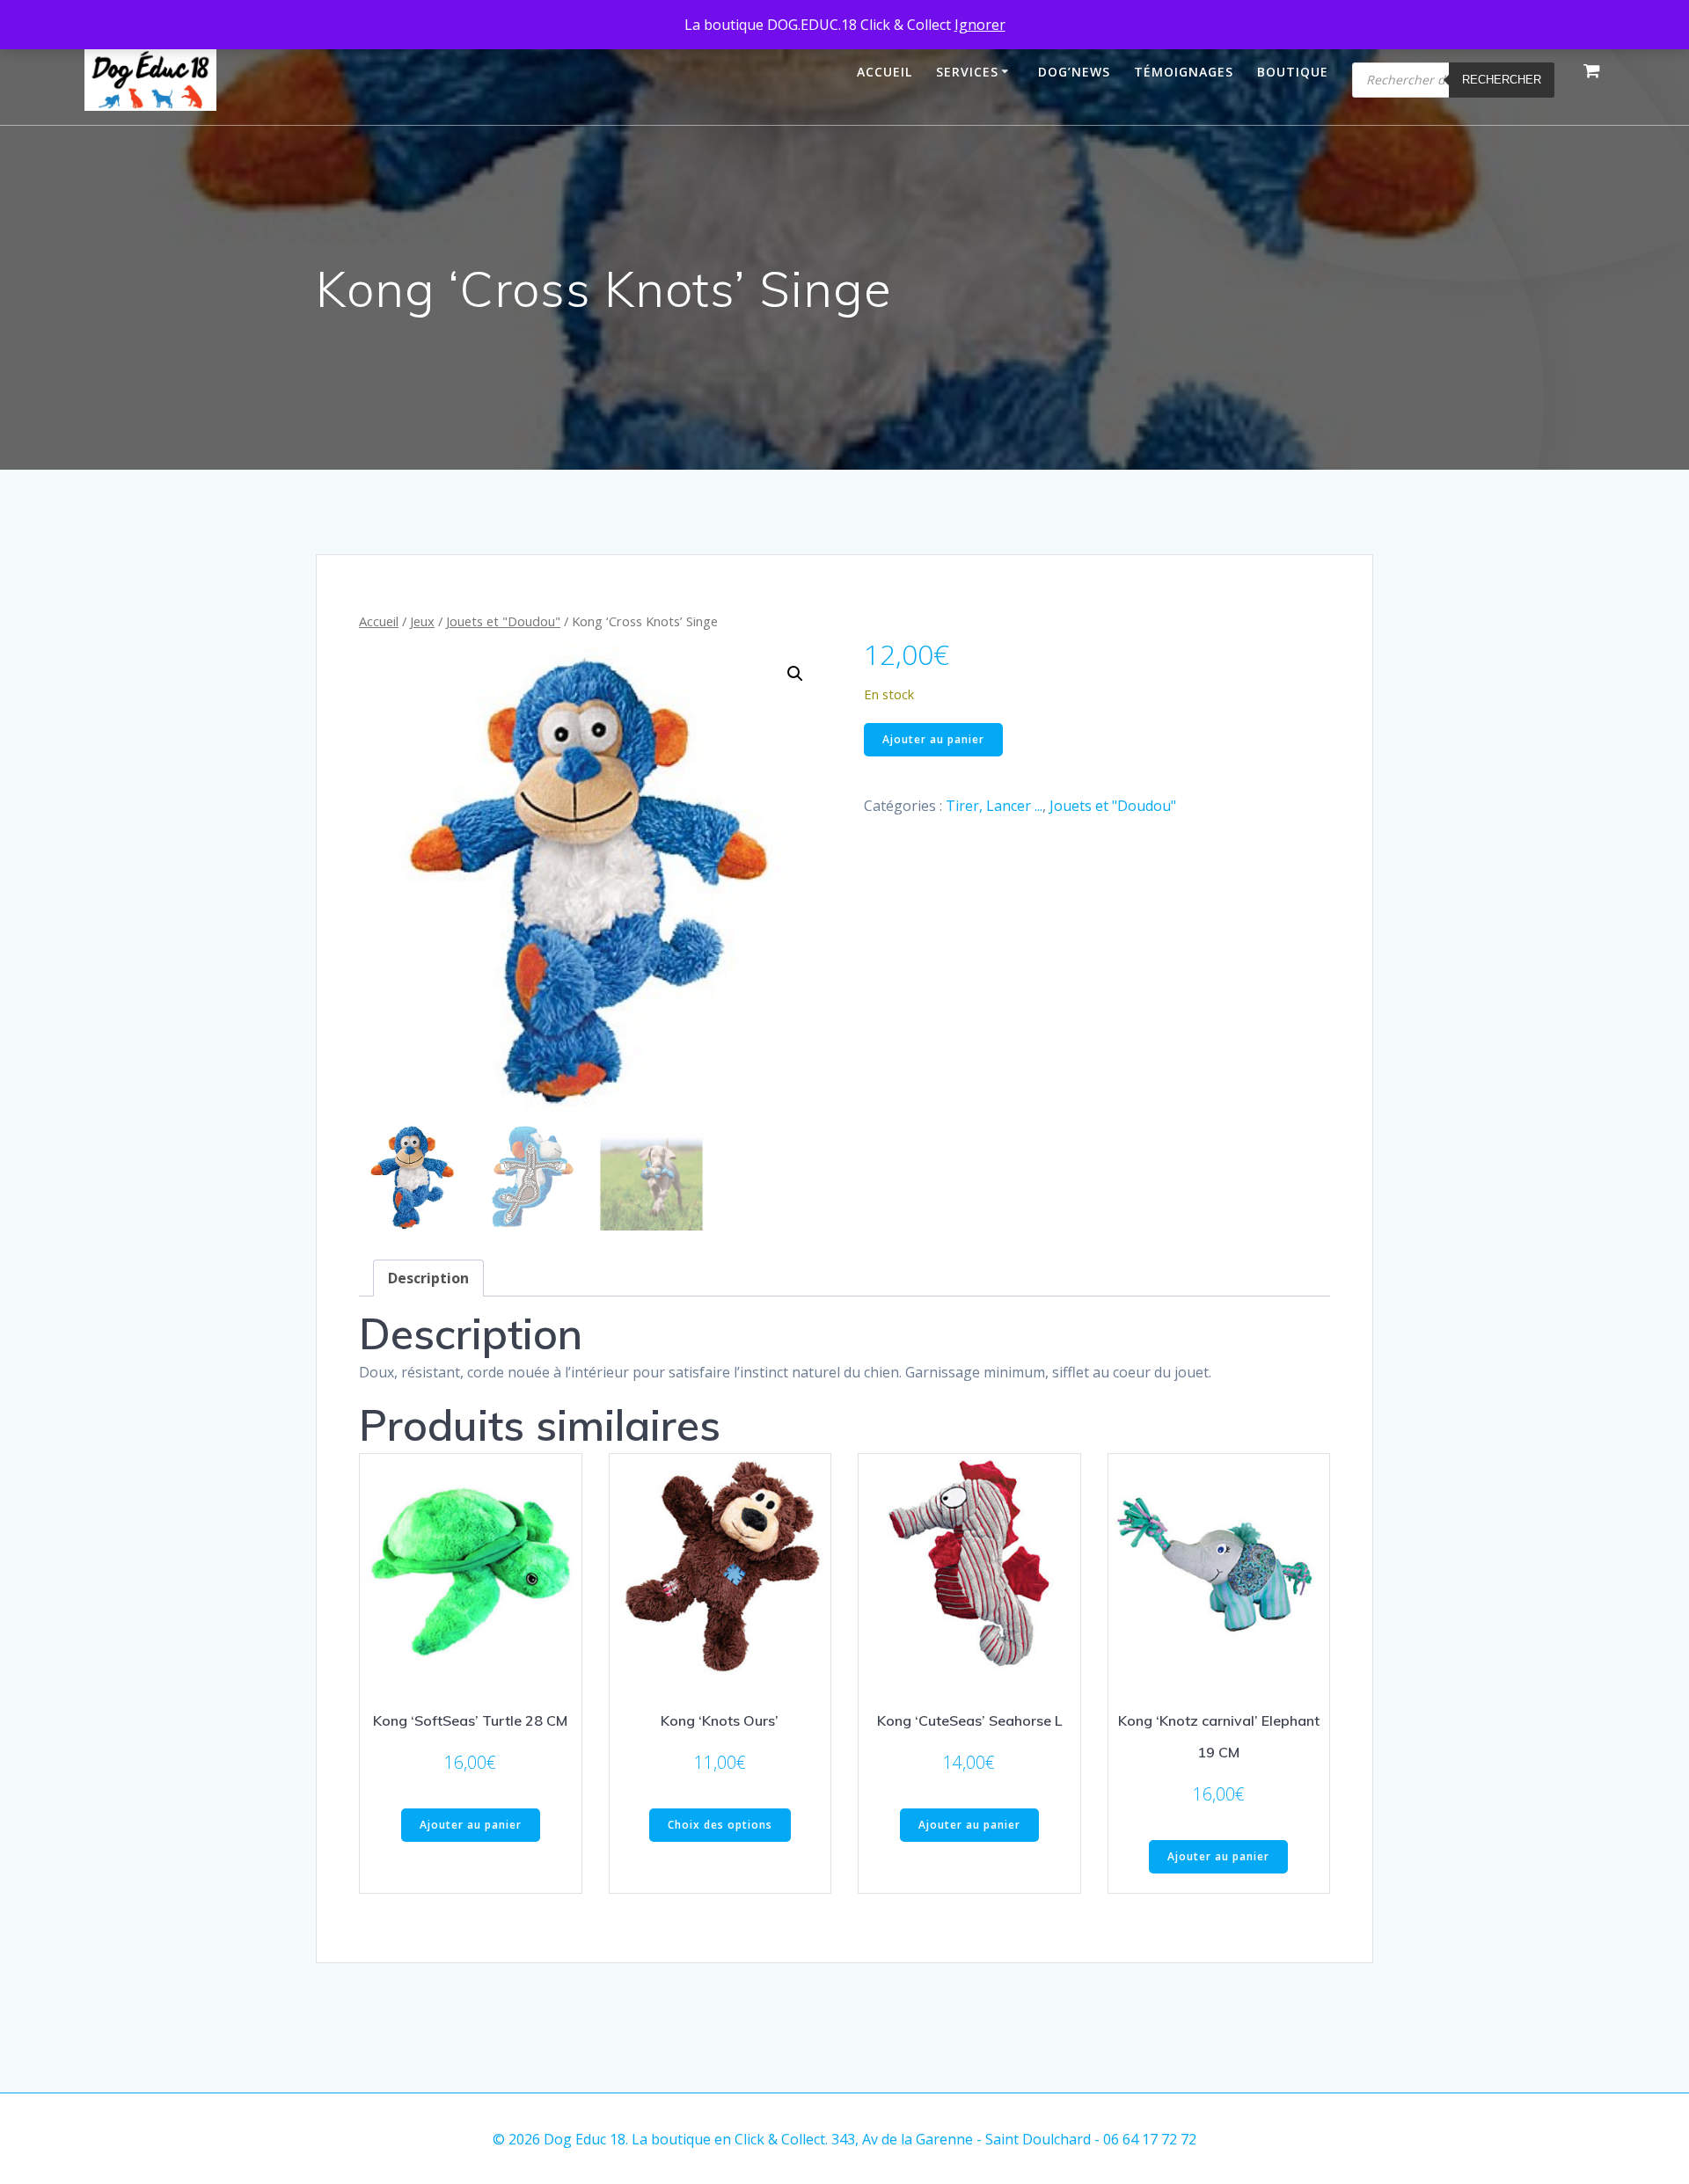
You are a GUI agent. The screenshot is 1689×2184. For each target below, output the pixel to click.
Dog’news (1074, 72)
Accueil (379, 621)
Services (967, 72)
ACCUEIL (885, 72)
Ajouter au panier (933, 739)
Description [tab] (428, 1278)
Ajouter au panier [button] (471, 1825)
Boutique (1293, 72)
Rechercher (1502, 80)
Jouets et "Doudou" (503, 621)
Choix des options (720, 1825)
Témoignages (1184, 72)
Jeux (422, 621)
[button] (795, 674)
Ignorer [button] (980, 25)
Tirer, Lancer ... (994, 806)
